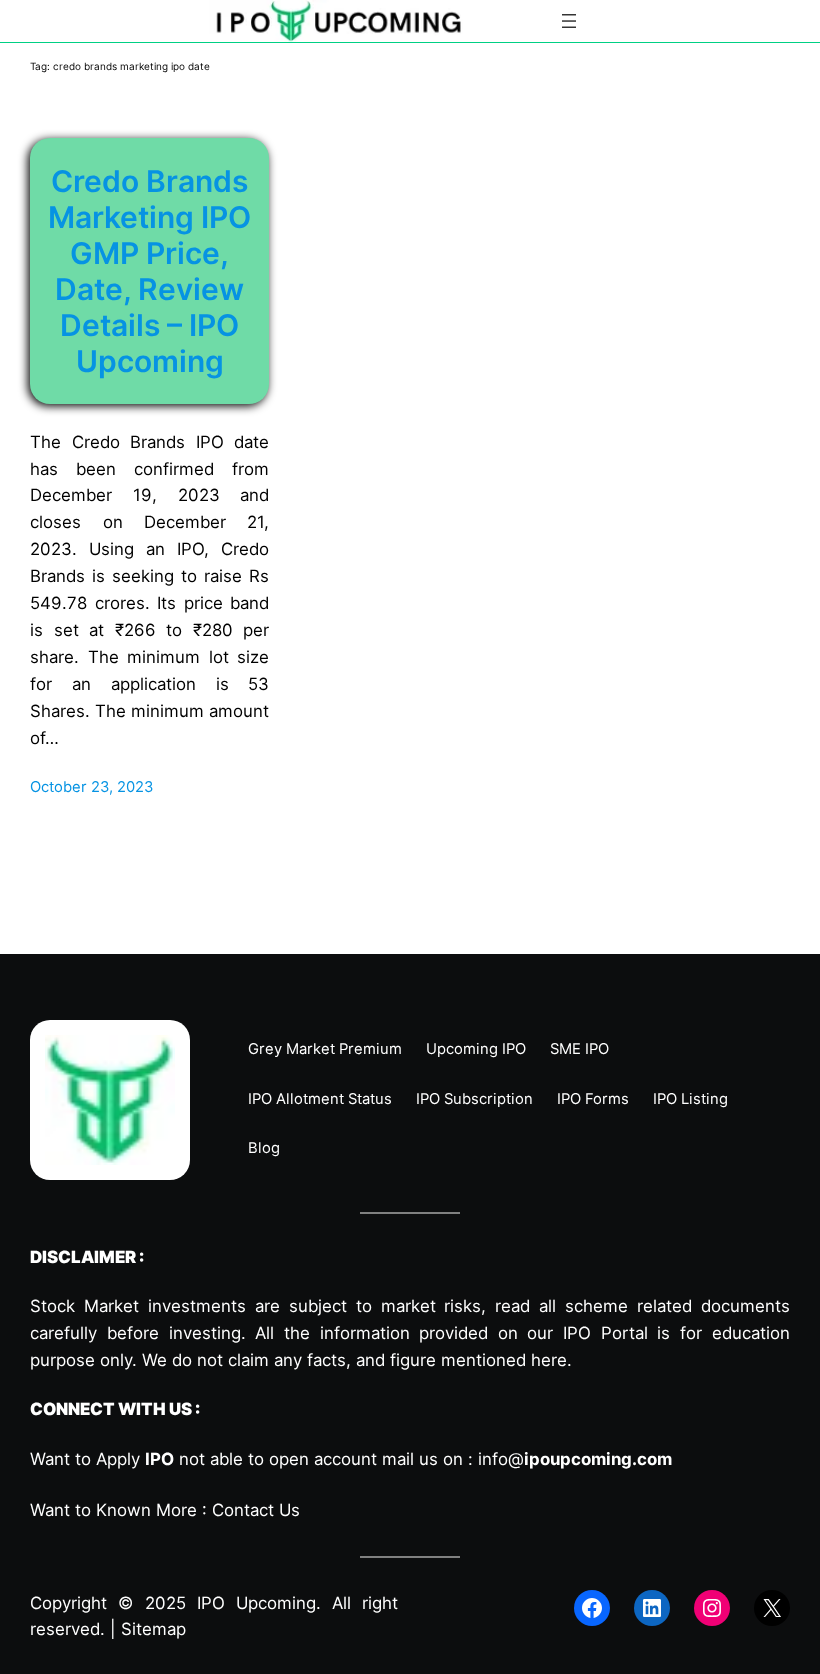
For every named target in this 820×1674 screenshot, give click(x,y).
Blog (264, 1148)
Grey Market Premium (325, 1049)
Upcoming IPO (476, 1049)
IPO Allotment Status (320, 1099)
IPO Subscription (474, 1099)
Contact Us (256, 1510)
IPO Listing (690, 1099)
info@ (575, 1459)
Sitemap (153, 1629)
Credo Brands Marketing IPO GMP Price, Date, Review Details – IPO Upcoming (149, 271)
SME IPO (579, 1049)
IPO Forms (593, 1099)
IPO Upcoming (256, 1603)
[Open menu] (569, 21)
